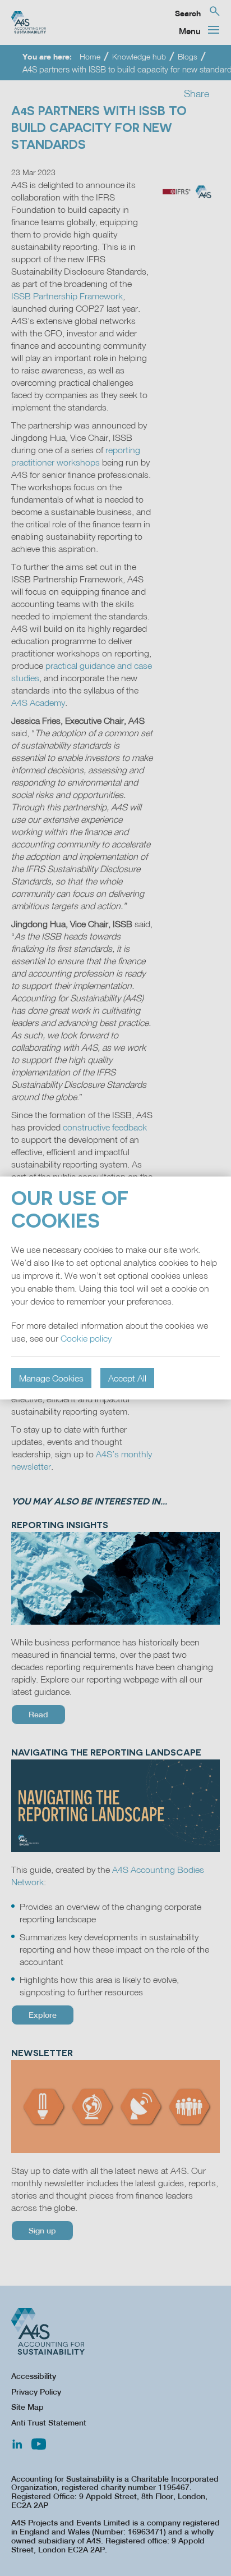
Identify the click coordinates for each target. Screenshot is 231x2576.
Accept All (127, 1378)
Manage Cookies (51, 1378)
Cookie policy (86, 1338)
